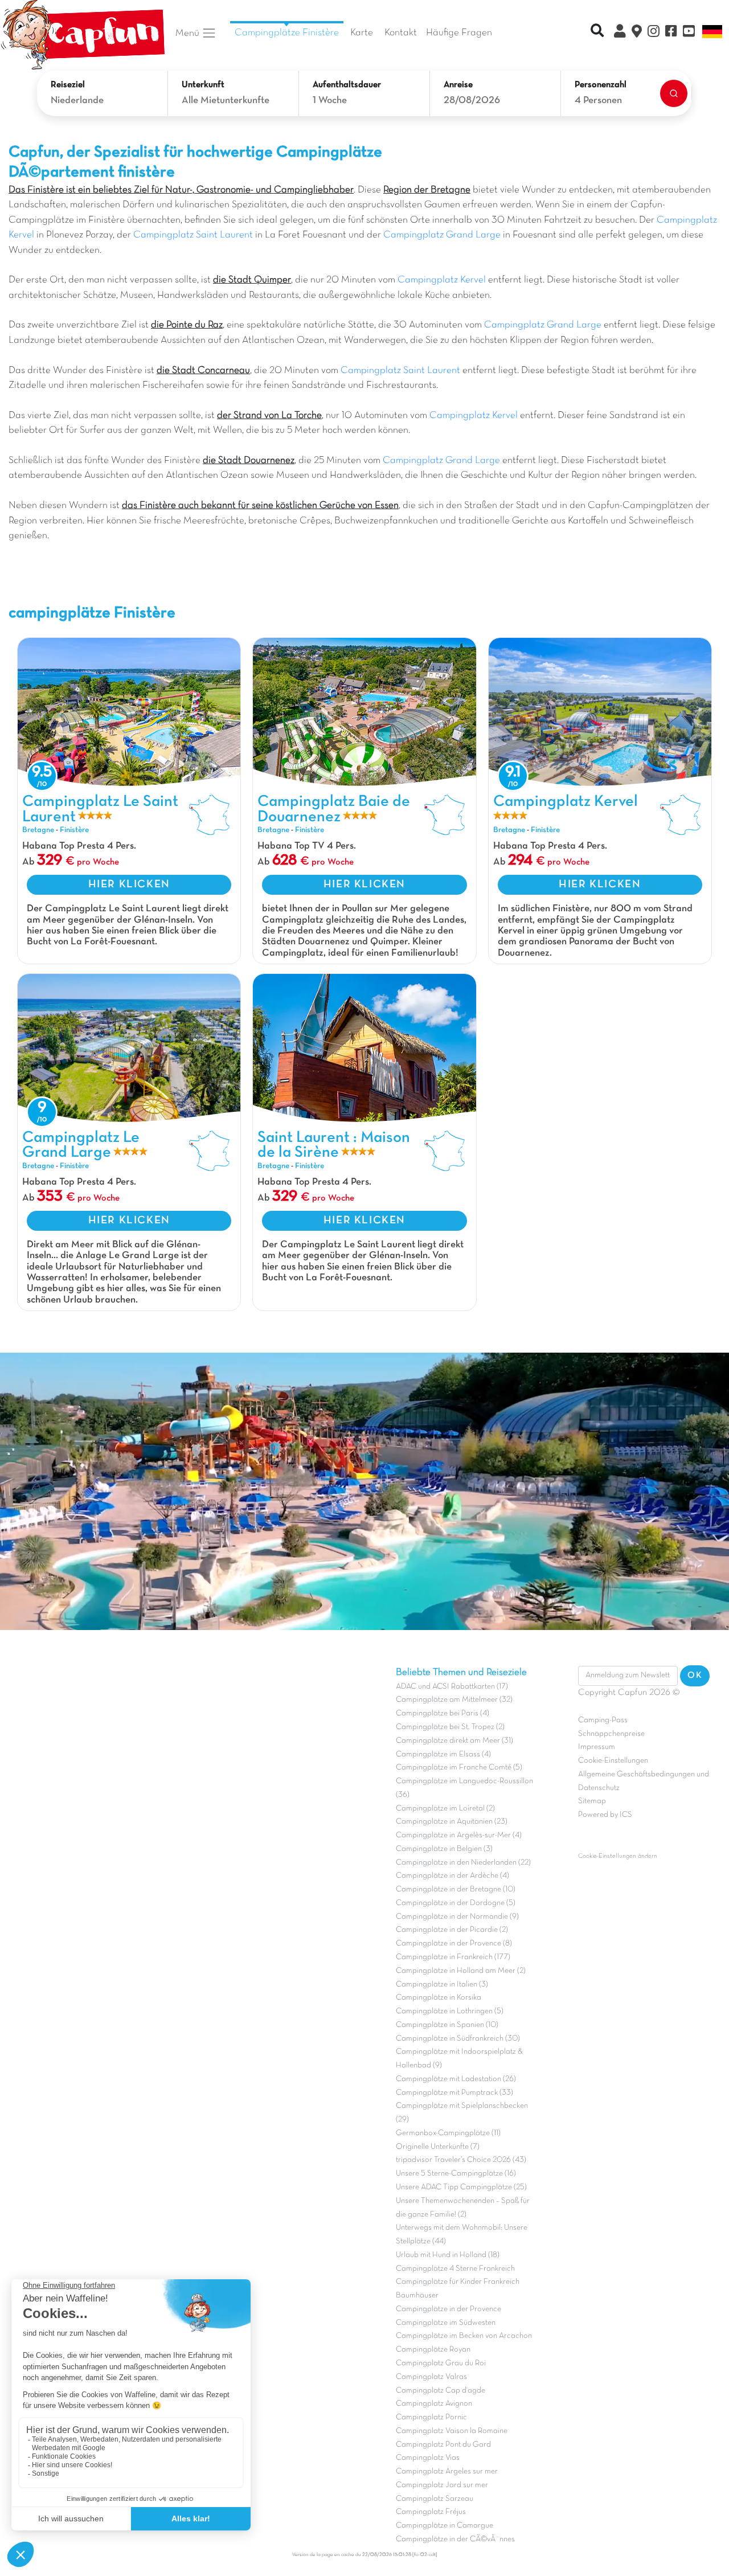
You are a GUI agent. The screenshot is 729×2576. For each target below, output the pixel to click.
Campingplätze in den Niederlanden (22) (463, 1863)
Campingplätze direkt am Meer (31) (454, 1741)
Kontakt (401, 33)
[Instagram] (654, 33)
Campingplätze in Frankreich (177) (453, 1957)
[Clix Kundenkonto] (620, 33)
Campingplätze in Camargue (445, 2526)
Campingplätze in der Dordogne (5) (456, 1903)
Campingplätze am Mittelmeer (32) (454, 1700)
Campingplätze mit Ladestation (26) (456, 2079)
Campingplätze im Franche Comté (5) (459, 1768)
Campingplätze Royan (433, 2350)
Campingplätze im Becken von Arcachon (464, 2336)
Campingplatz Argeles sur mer (447, 2471)
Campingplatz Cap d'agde (441, 2391)
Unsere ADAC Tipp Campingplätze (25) (461, 2187)
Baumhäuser (417, 2296)
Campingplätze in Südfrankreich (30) (458, 2039)
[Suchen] (674, 93)
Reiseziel (68, 85)
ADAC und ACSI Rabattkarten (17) (452, 1687)
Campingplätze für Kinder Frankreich (458, 2282)
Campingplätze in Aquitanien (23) (452, 1822)
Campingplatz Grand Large (442, 235)
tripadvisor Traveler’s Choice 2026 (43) (461, 2160)
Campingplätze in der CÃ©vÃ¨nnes (455, 2539)
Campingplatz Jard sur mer (442, 2485)
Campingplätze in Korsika (439, 1998)
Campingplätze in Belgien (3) (444, 1849)
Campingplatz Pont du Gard (443, 2445)
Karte (362, 33)
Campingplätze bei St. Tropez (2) (450, 1727)
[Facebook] (671, 33)
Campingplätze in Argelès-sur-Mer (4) (459, 1835)
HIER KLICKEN (129, 884)
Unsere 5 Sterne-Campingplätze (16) (456, 2174)
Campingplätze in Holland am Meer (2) (461, 1971)
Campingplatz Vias (428, 2458)
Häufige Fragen (459, 33)
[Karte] (637, 33)
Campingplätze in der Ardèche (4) (452, 1876)
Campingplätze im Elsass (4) (443, 1754)
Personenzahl (601, 85)
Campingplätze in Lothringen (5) (450, 2011)
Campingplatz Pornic (431, 2417)
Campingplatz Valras (431, 2377)
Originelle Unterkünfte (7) (438, 2147)
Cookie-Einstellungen (613, 1761)
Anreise (458, 85)
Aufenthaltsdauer (347, 85)
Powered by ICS (605, 1815)
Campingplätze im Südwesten (446, 2323)
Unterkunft (203, 85)
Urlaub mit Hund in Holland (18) (448, 2255)
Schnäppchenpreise (611, 1734)
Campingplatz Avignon (434, 2404)
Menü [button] (189, 33)
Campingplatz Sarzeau (435, 2499)
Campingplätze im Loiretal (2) (445, 1809)
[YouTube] (689, 33)
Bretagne (38, 830)
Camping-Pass (603, 1720)
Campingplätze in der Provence (449, 2309)
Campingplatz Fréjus (431, 2512)
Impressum (597, 1747)
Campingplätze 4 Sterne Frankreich (455, 2269)
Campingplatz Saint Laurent (193, 235)
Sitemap (592, 1801)
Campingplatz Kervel (442, 280)
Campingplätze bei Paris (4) (443, 1713)
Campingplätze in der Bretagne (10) (456, 1889)
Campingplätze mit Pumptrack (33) (454, 2093)
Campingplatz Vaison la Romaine (452, 2431)
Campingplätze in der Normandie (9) (457, 1917)
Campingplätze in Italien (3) (442, 1985)
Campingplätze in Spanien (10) (447, 2025)
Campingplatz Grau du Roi (441, 2363)
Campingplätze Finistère (287, 33)
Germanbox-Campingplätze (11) (448, 2133)
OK (695, 1676)
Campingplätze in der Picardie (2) (452, 1930)
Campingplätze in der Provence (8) (454, 1944)
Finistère (74, 830)
